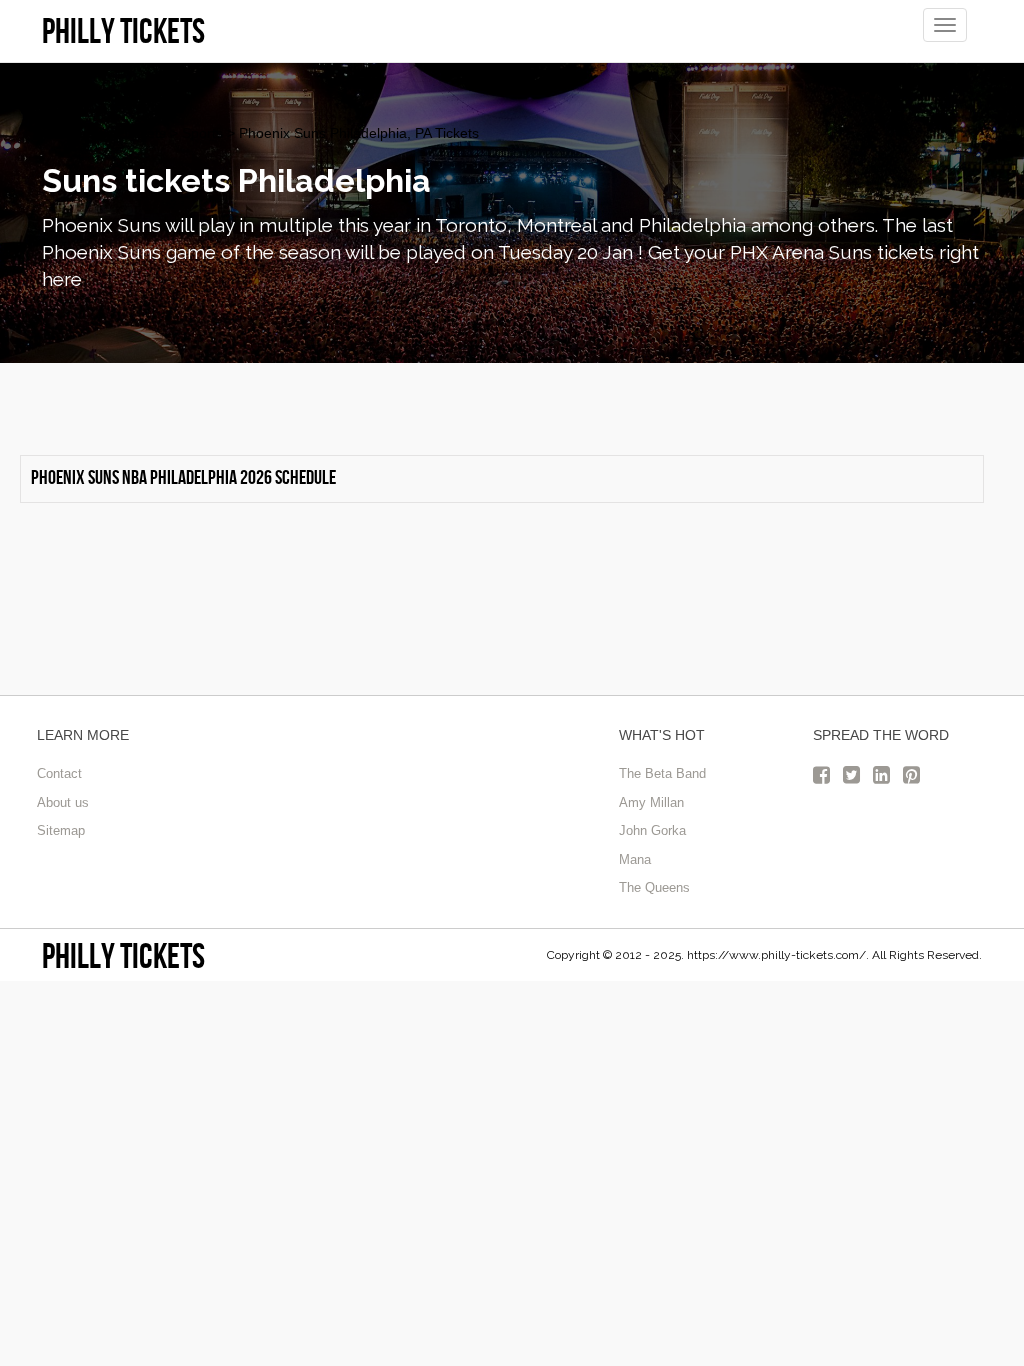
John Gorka (652, 830)
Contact (59, 773)
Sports (202, 133)
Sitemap (61, 830)
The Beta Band (662, 773)
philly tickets (123, 955)
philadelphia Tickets (104, 133)
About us (63, 802)
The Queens (654, 887)
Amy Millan (651, 802)
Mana (635, 859)
